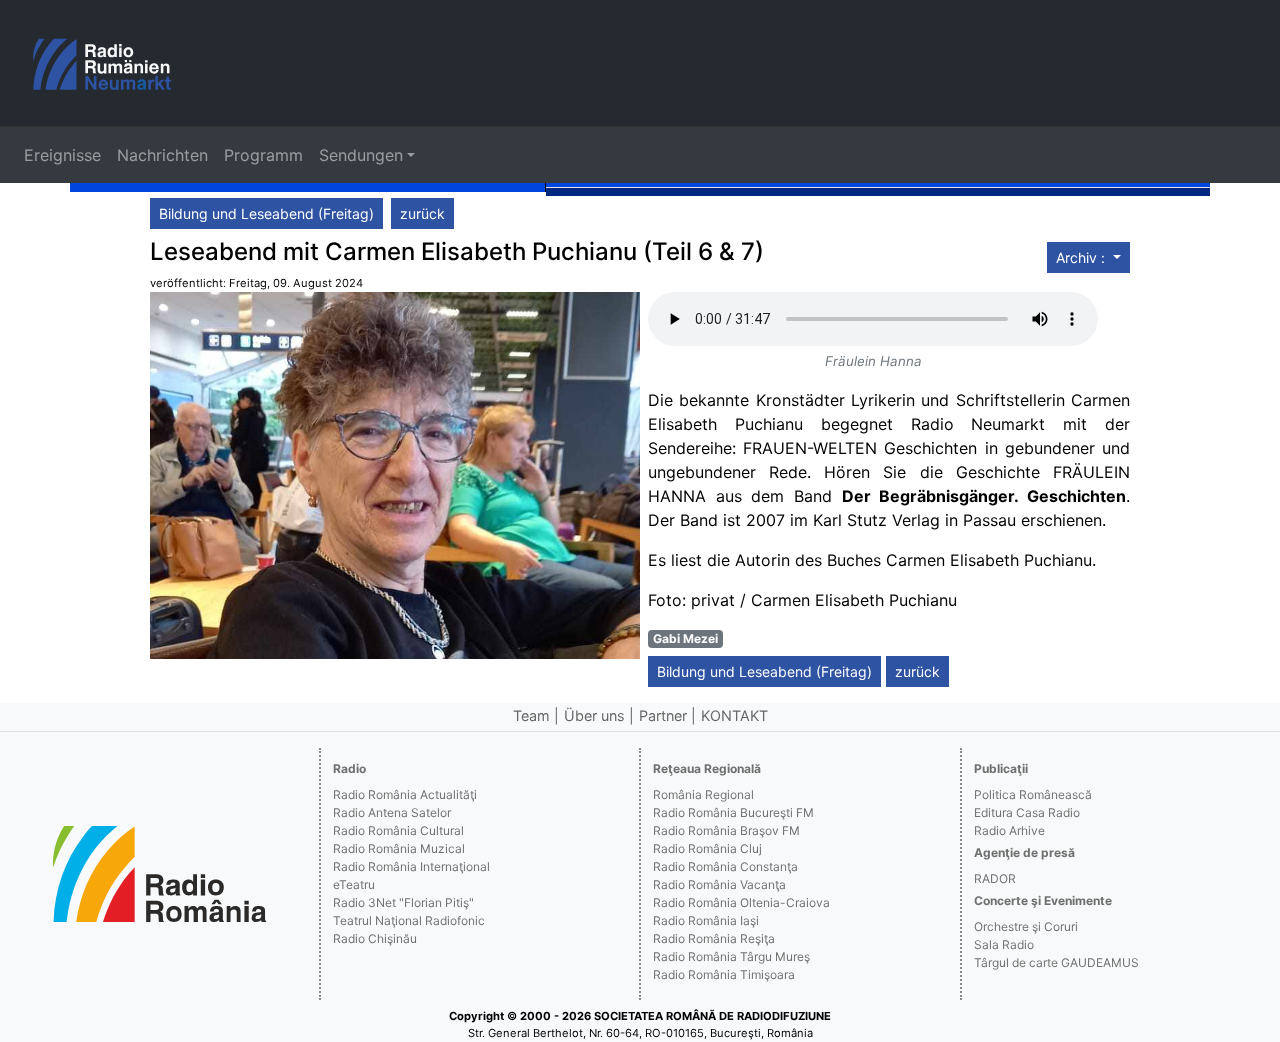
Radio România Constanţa (725, 866)
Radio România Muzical (399, 848)
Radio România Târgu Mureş (731, 956)
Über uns (594, 715)
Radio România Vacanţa (719, 884)
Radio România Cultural (398, 830)
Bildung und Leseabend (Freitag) (266, 213)
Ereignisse (62, 155)
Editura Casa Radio (1027, 812)
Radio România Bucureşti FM (733, 812)
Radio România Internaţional (411, 866)
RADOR (995, 878)
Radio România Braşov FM (726, 830)
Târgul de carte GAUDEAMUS (1056, 962)
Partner (663, 715)
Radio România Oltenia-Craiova (741, 902)
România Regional (703, 794)
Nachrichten (162, 155)
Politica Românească (1033, 794)
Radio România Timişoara (724, 974)
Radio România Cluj (707, 848)
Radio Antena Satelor (392, 812)
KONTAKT (734, 715)
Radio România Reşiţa (714, 938)
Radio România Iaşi (706, 920)
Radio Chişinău (375, 938)
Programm (263, 155)
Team (531, 715)
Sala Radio (1004, 944)
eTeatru (354, 884)
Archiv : (1082, 257)
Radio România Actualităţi (405, 794)
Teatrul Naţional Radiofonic (409, 920)
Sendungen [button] (361, 155)
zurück (422, 213)
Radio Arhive (1009, 830)
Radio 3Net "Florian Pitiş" (403, 902)
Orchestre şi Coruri (1026, 926)
